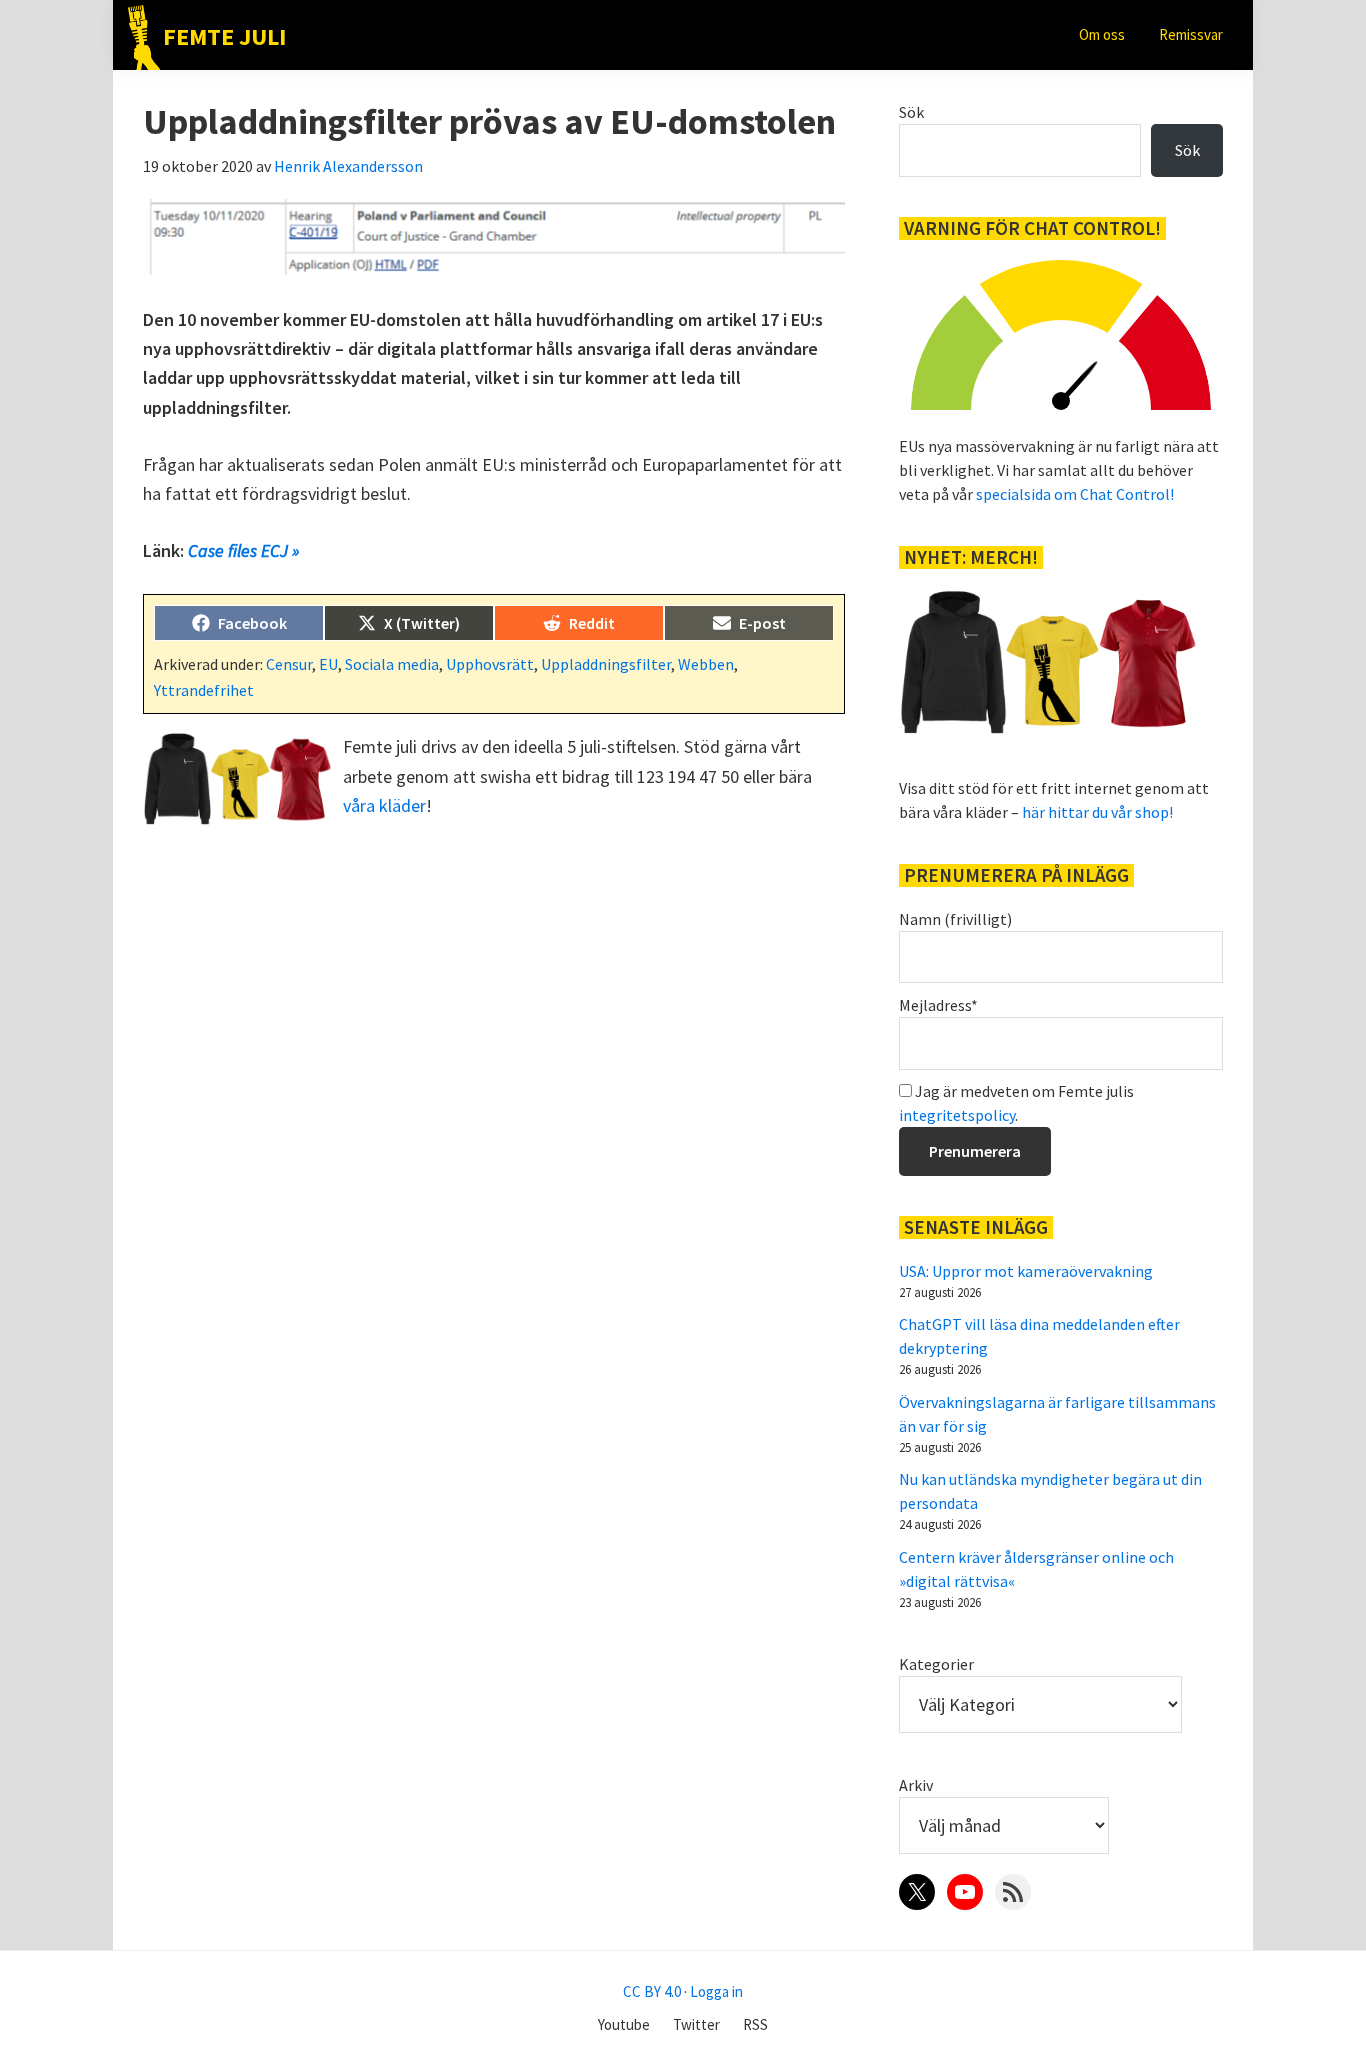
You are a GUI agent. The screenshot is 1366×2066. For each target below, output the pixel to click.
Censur (289, 664)
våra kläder (384, 805)
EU (328, 664)
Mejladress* (938, 1005)
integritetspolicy (957, 1115)
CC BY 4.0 (652, 1991)
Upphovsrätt (490, 664)
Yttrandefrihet (204, 690)
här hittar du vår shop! (1097, 812)
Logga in (716, 1991)
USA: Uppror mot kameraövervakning (1026, 1271)
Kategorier (936, 1664)
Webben (706, 664)
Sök (911, 112)
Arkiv (916, 1785)
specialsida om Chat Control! (1075, 494)
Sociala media (392, 664)
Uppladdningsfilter (606, 664)
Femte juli (224, 36)
